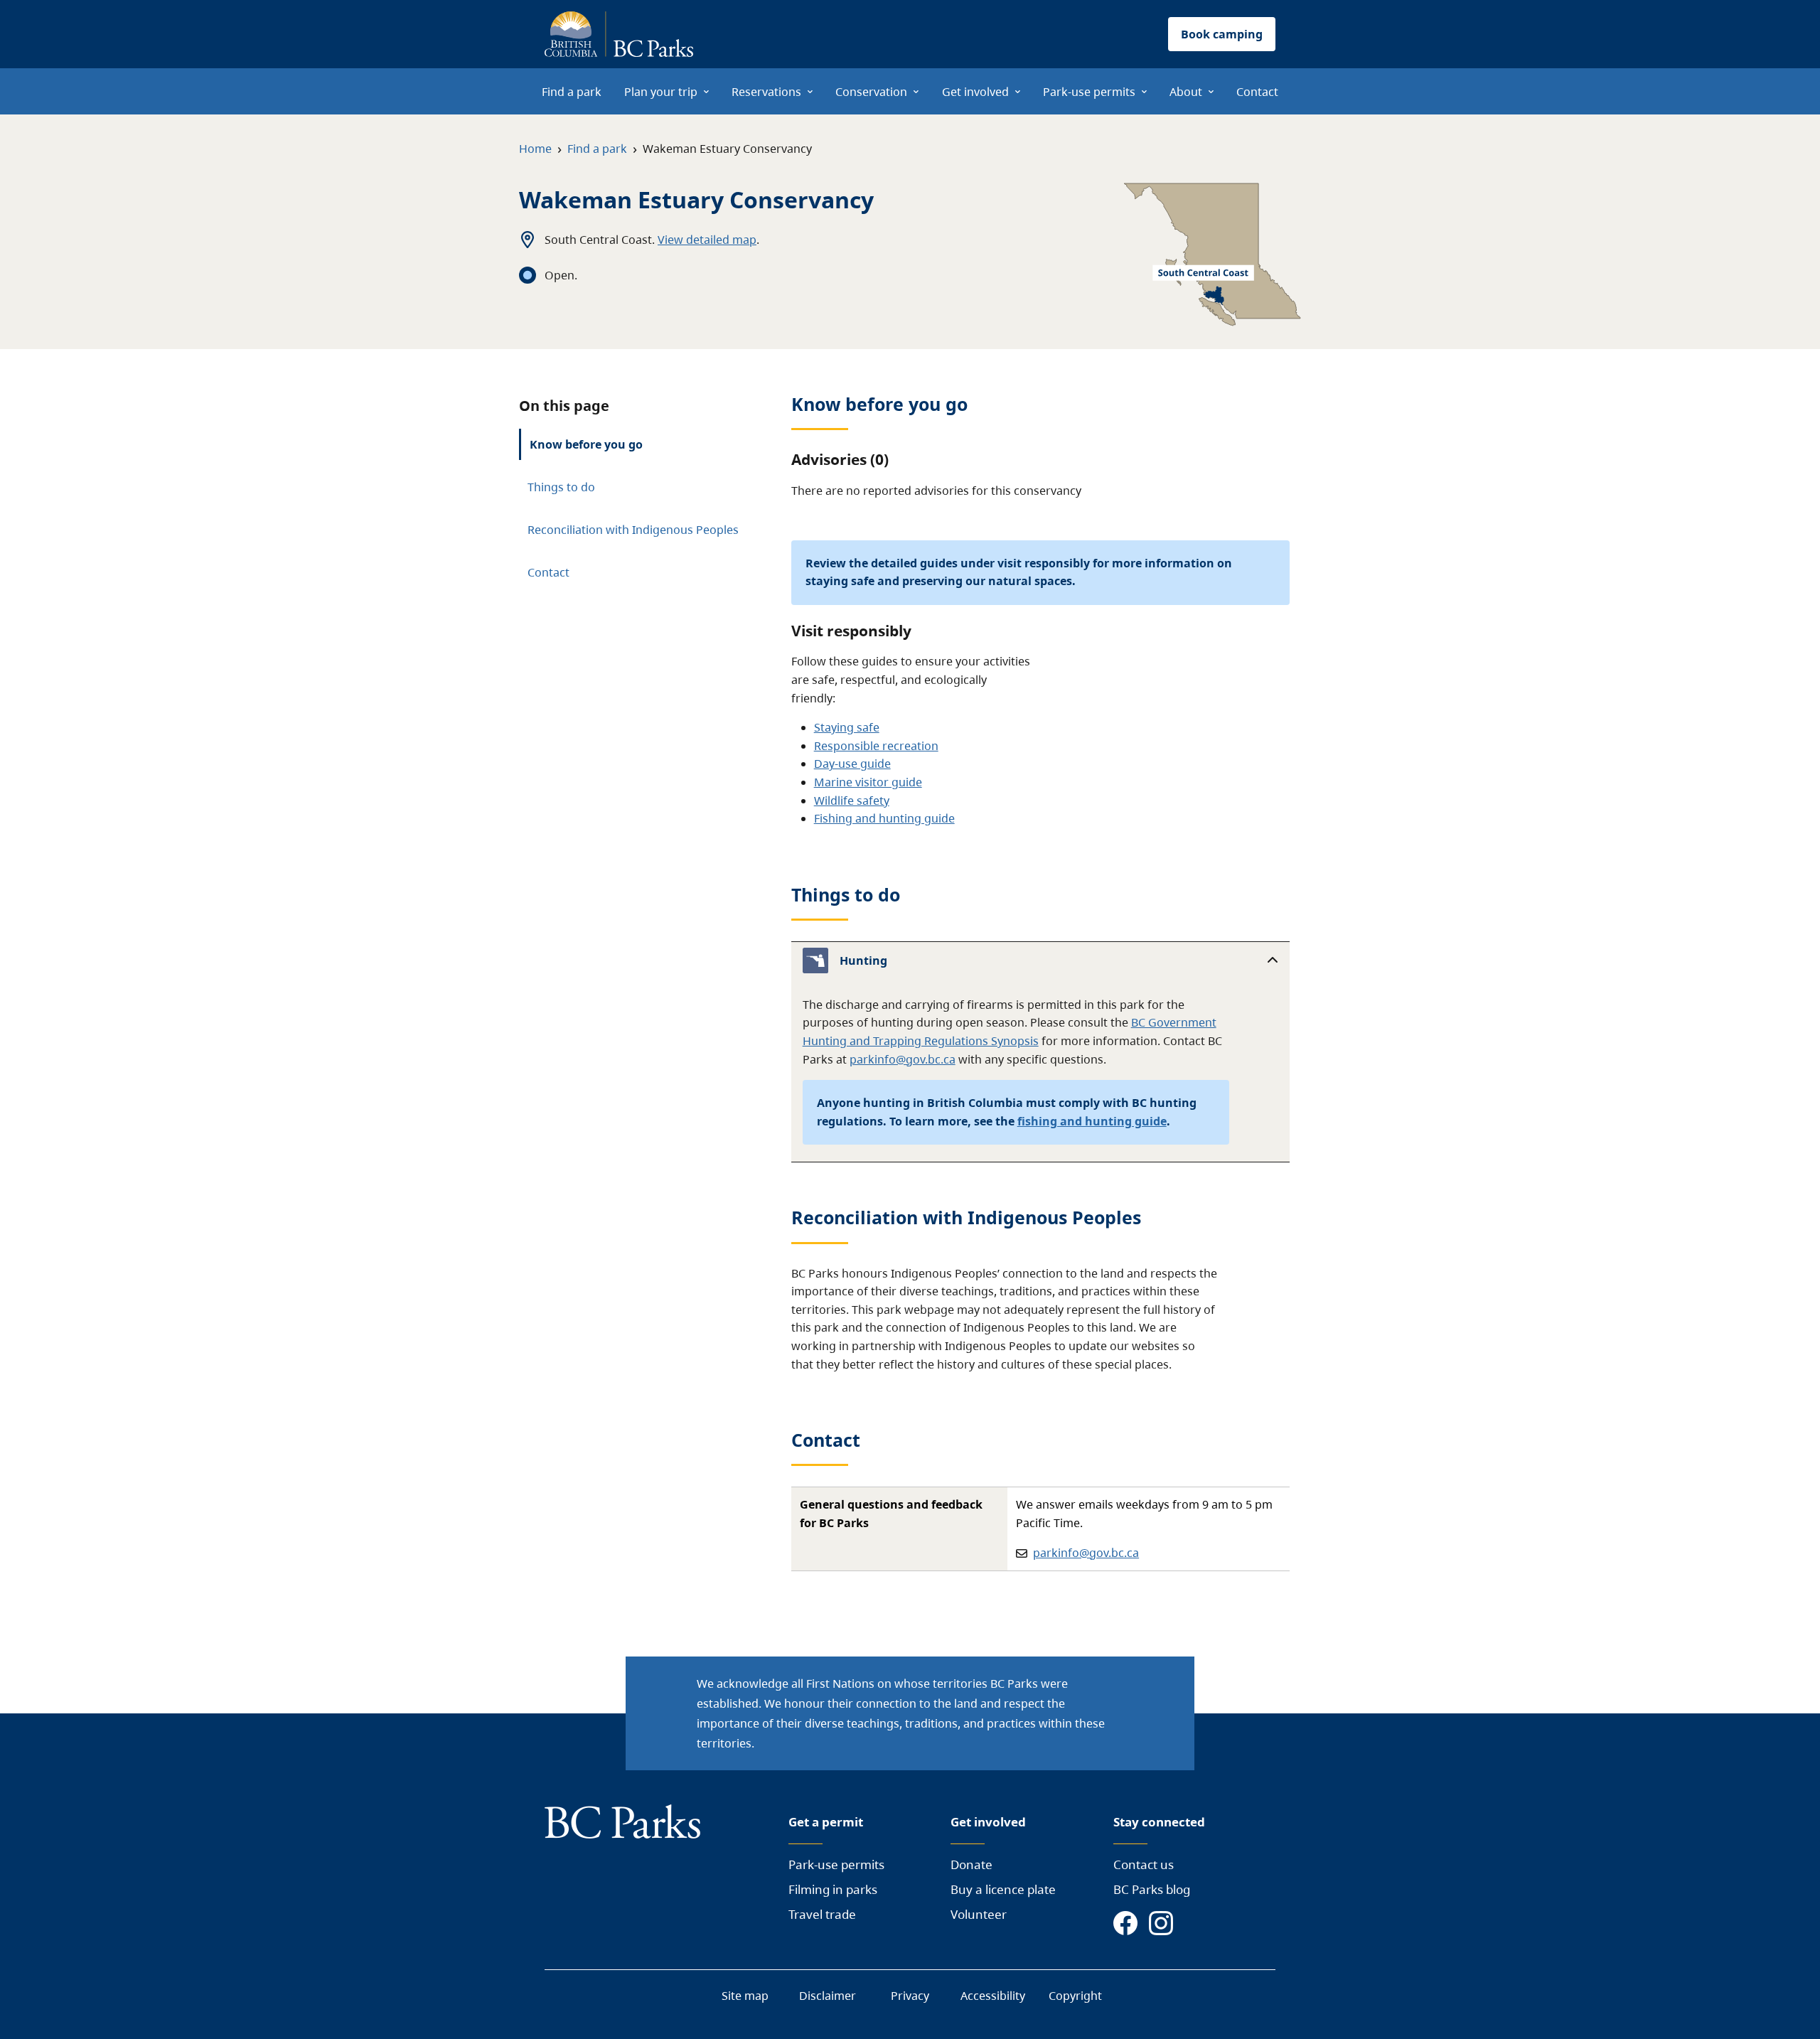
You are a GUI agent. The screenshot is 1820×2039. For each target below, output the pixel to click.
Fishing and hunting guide (884, 818)
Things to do (561, 487)
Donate (971, 1864)
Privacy (910, 1996)
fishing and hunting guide (1092, 1121)
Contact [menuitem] (1257, 92)
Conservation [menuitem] (871, 92)
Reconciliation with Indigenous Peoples (633, 530)
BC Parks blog (1152, 1889)
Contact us (1144, 1864)
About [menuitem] (1186, 92)
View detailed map (707, 240)
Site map (745, 1996)
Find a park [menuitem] (572, 92)
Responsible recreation (876, 746)
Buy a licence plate (1003, 1889)
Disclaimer (828, 1996)
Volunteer (979, 1914)
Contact (548, 572)
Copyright (1075, 1996)
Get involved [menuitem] (975, 92)
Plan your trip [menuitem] (661, 92)
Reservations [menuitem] (766, 92)
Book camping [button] (1222, 34)
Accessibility (993, 1996)
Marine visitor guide (868, 782)
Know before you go (586, 444)
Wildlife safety (852, 801)
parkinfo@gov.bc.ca (903, 1059)
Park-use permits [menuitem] (1089, 92)
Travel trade (822, 1914)
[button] (1040, 960)
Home (535, 149)
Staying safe (847, 727)
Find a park (597, 149)
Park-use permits (836, 1864)
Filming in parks (833, 1889)
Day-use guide (852, 764)
